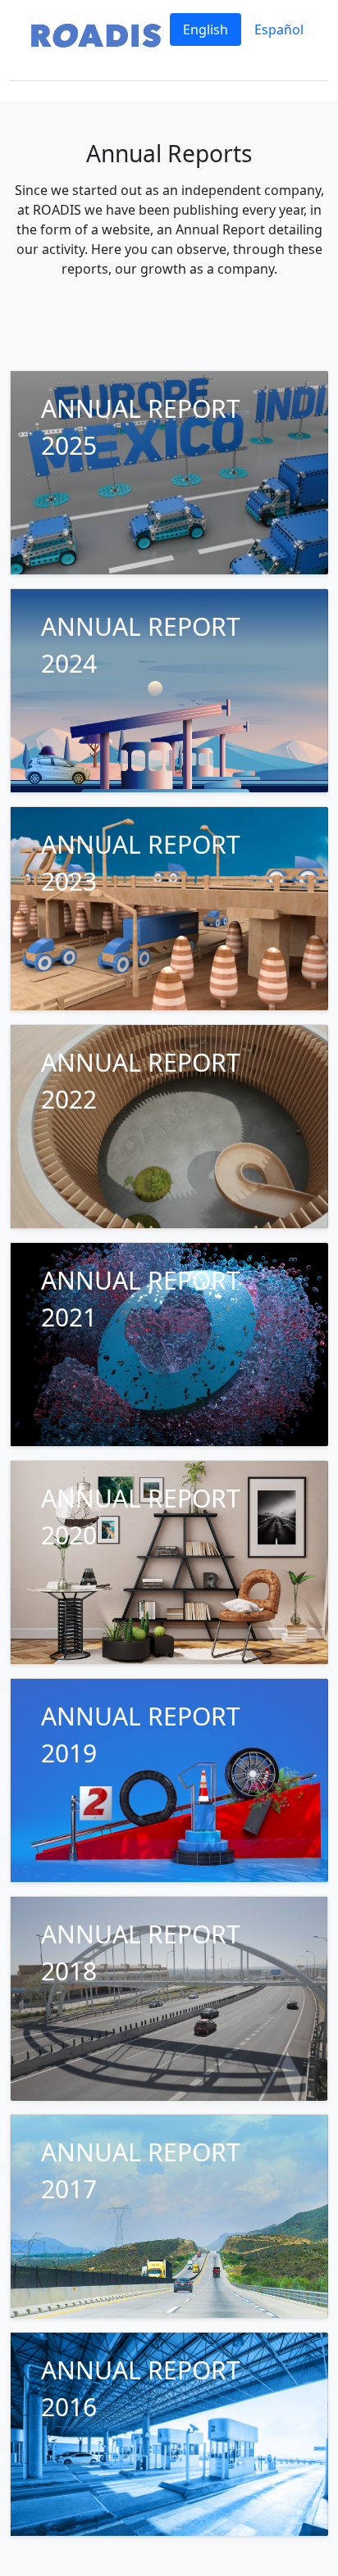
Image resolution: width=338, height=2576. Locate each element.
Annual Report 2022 (141, 1081)
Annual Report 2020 (141, 1517)
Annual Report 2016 (141, 2388)
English (206, 29)
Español (279, 29)
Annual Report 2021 (141, 1299)
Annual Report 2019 (141, 1735)
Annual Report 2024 (141, 645)
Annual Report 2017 (141, 2170)
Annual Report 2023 (141, 863)
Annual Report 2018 (141, 1952)
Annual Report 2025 (141, 427)
